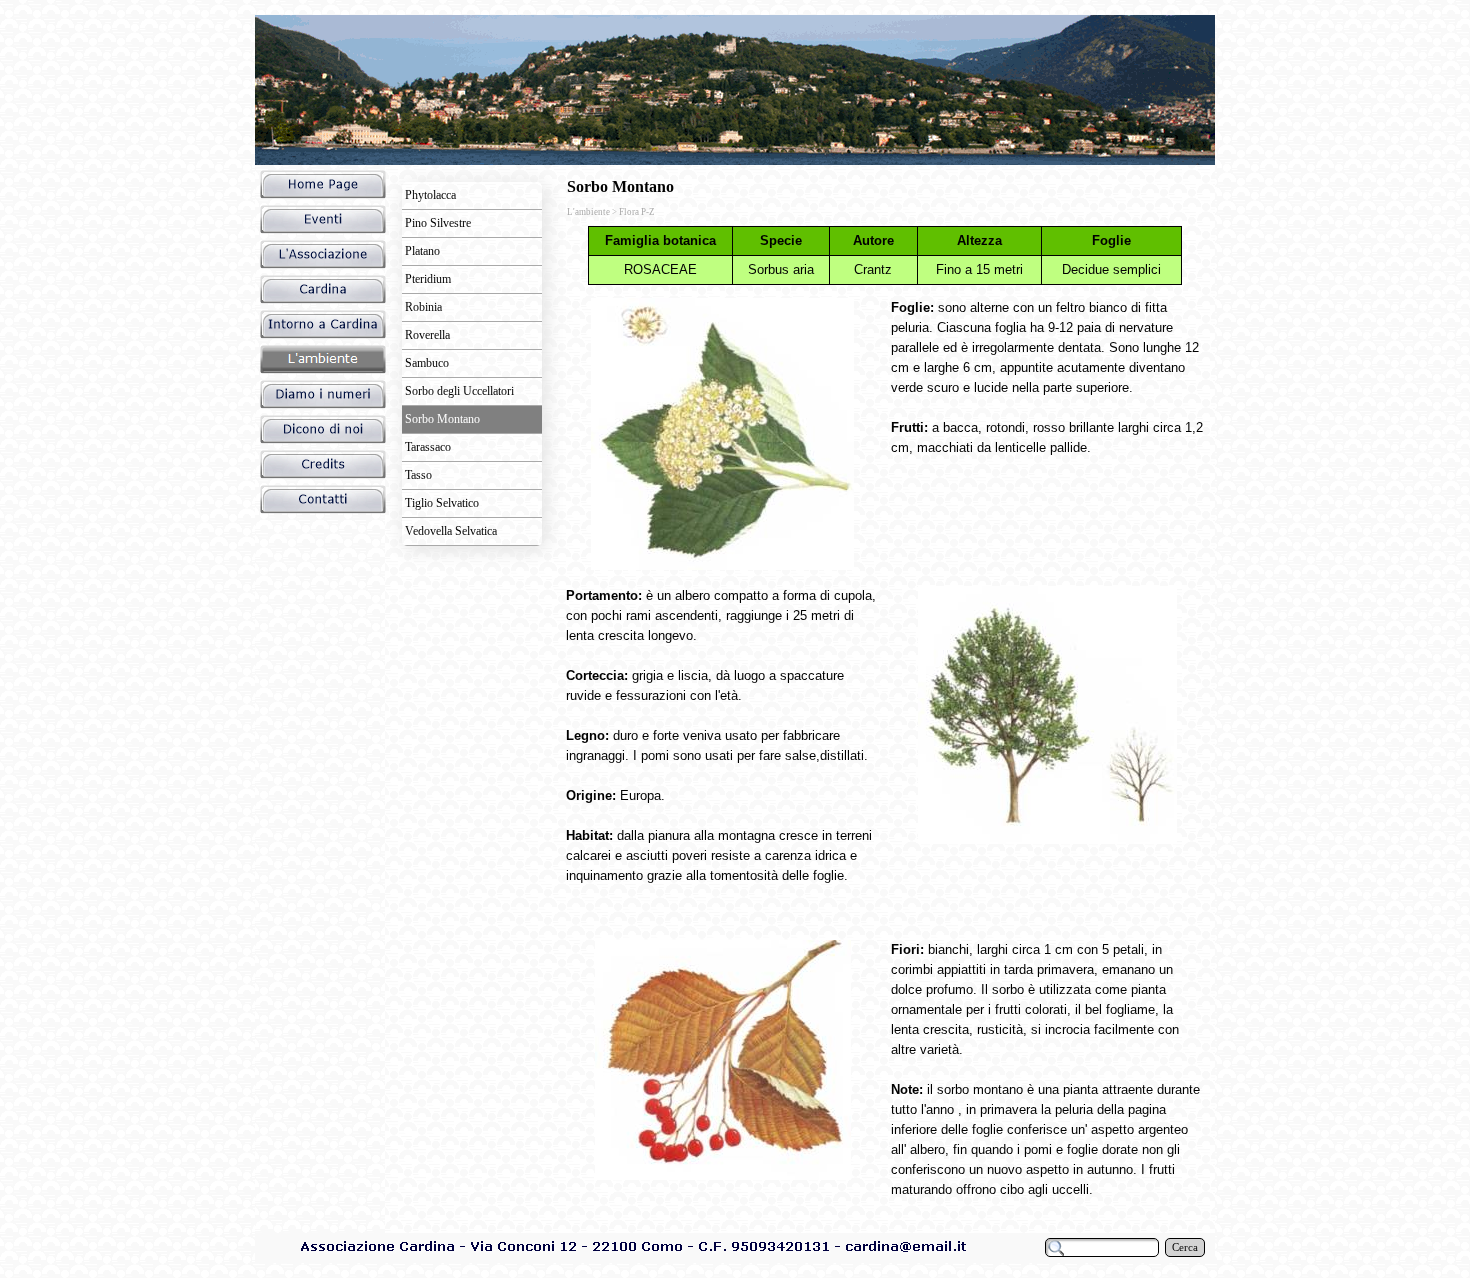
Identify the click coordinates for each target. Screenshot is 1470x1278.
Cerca (1185, 1247)
